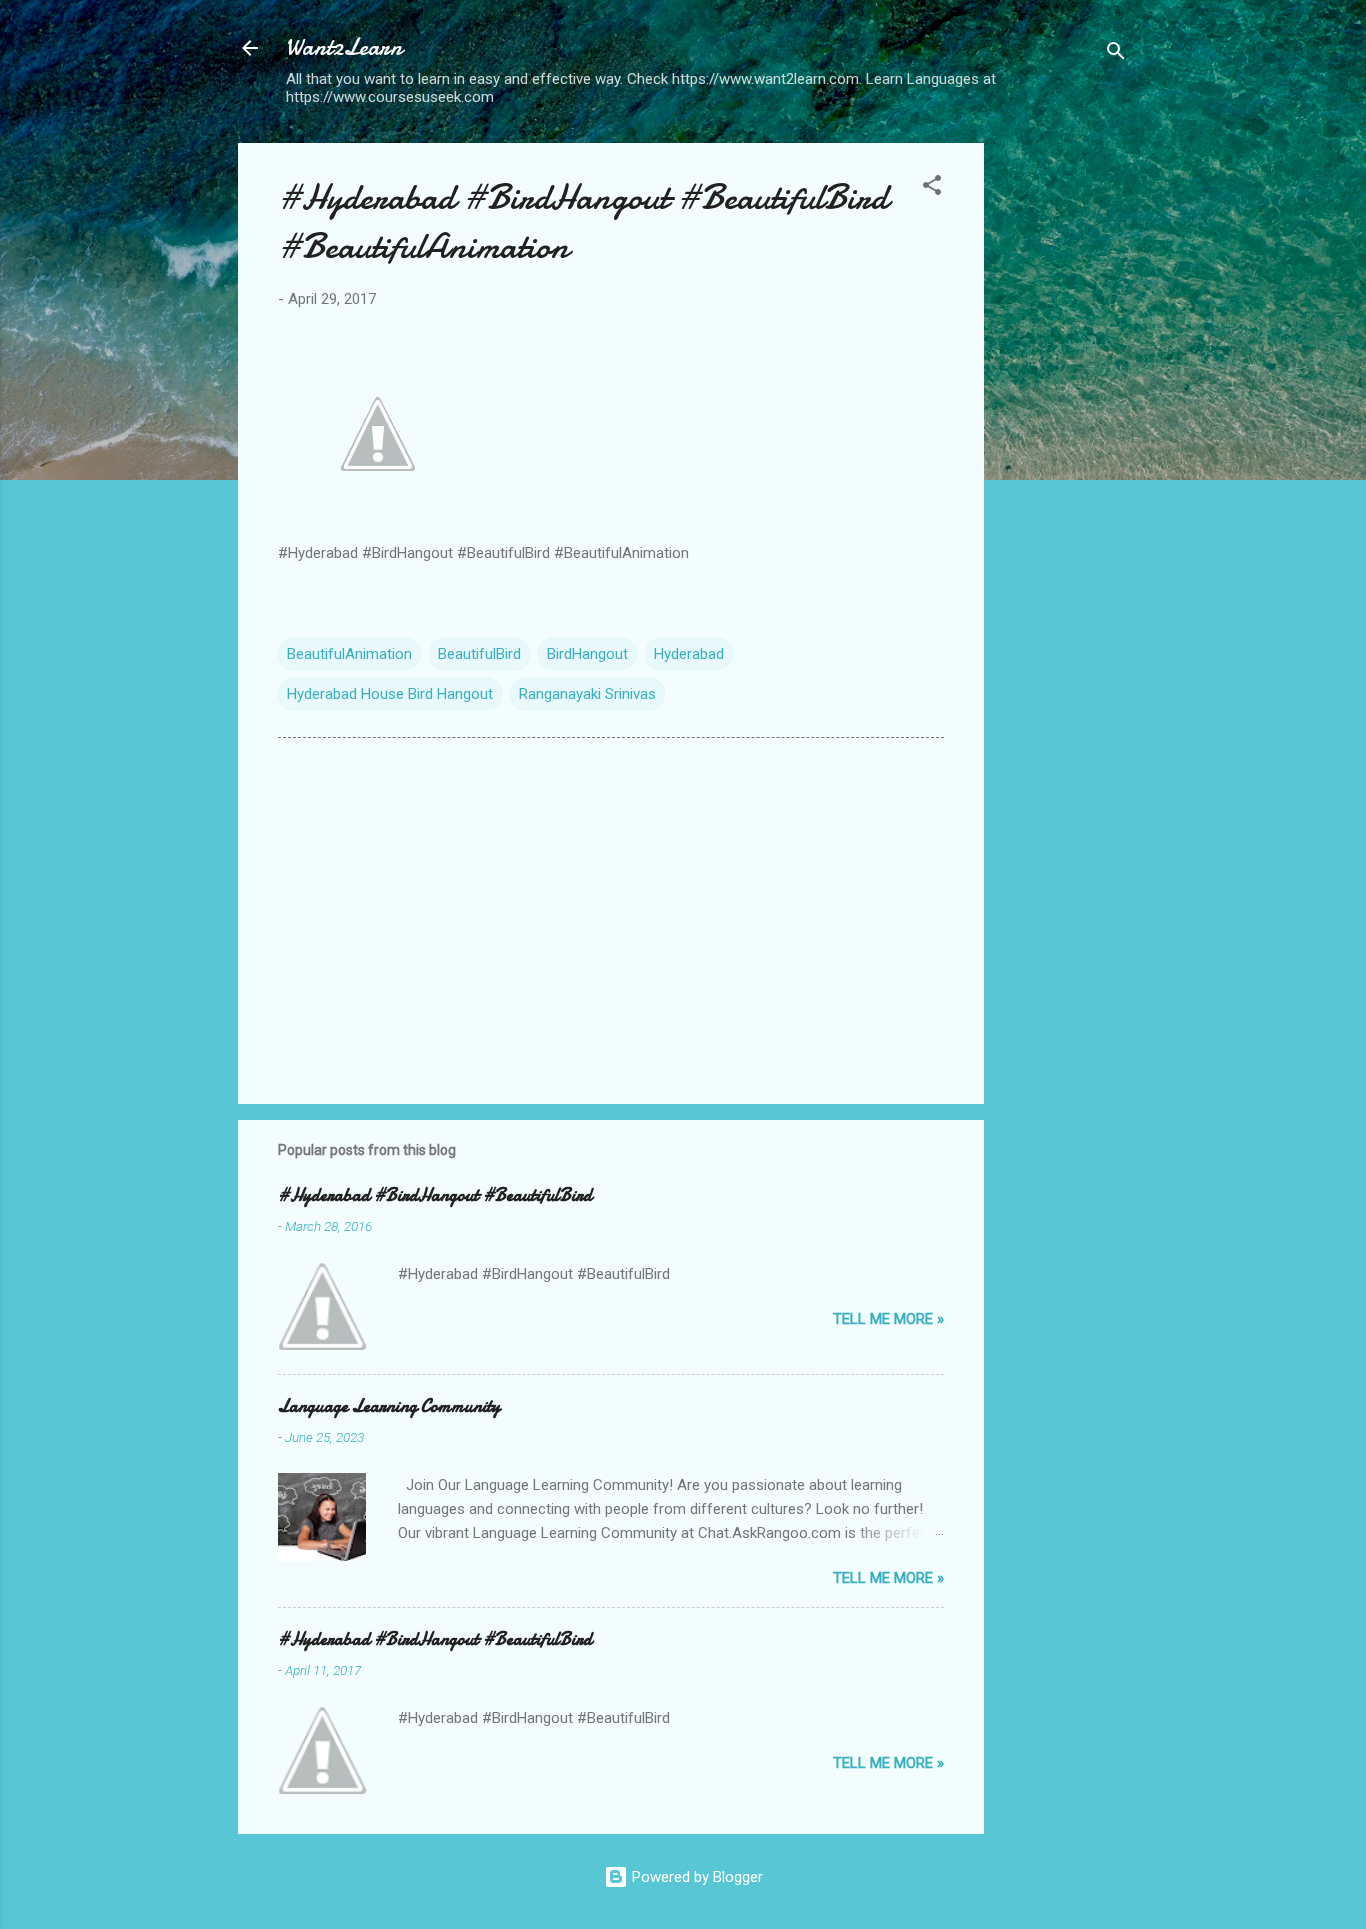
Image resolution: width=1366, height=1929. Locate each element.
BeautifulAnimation (349, 654)
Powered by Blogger (695, 1877)
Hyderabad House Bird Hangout (390, 694)
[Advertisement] (1064, 443)
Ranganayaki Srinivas (587, 694)
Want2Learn (344, 47)
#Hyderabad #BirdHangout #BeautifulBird (435, 1195)
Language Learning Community (389, 1406)
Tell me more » (888, 1319)
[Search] (1116, 54)
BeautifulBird (479, 654)
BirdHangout (587, 654)
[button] (932, 188)
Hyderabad (689, 654)
